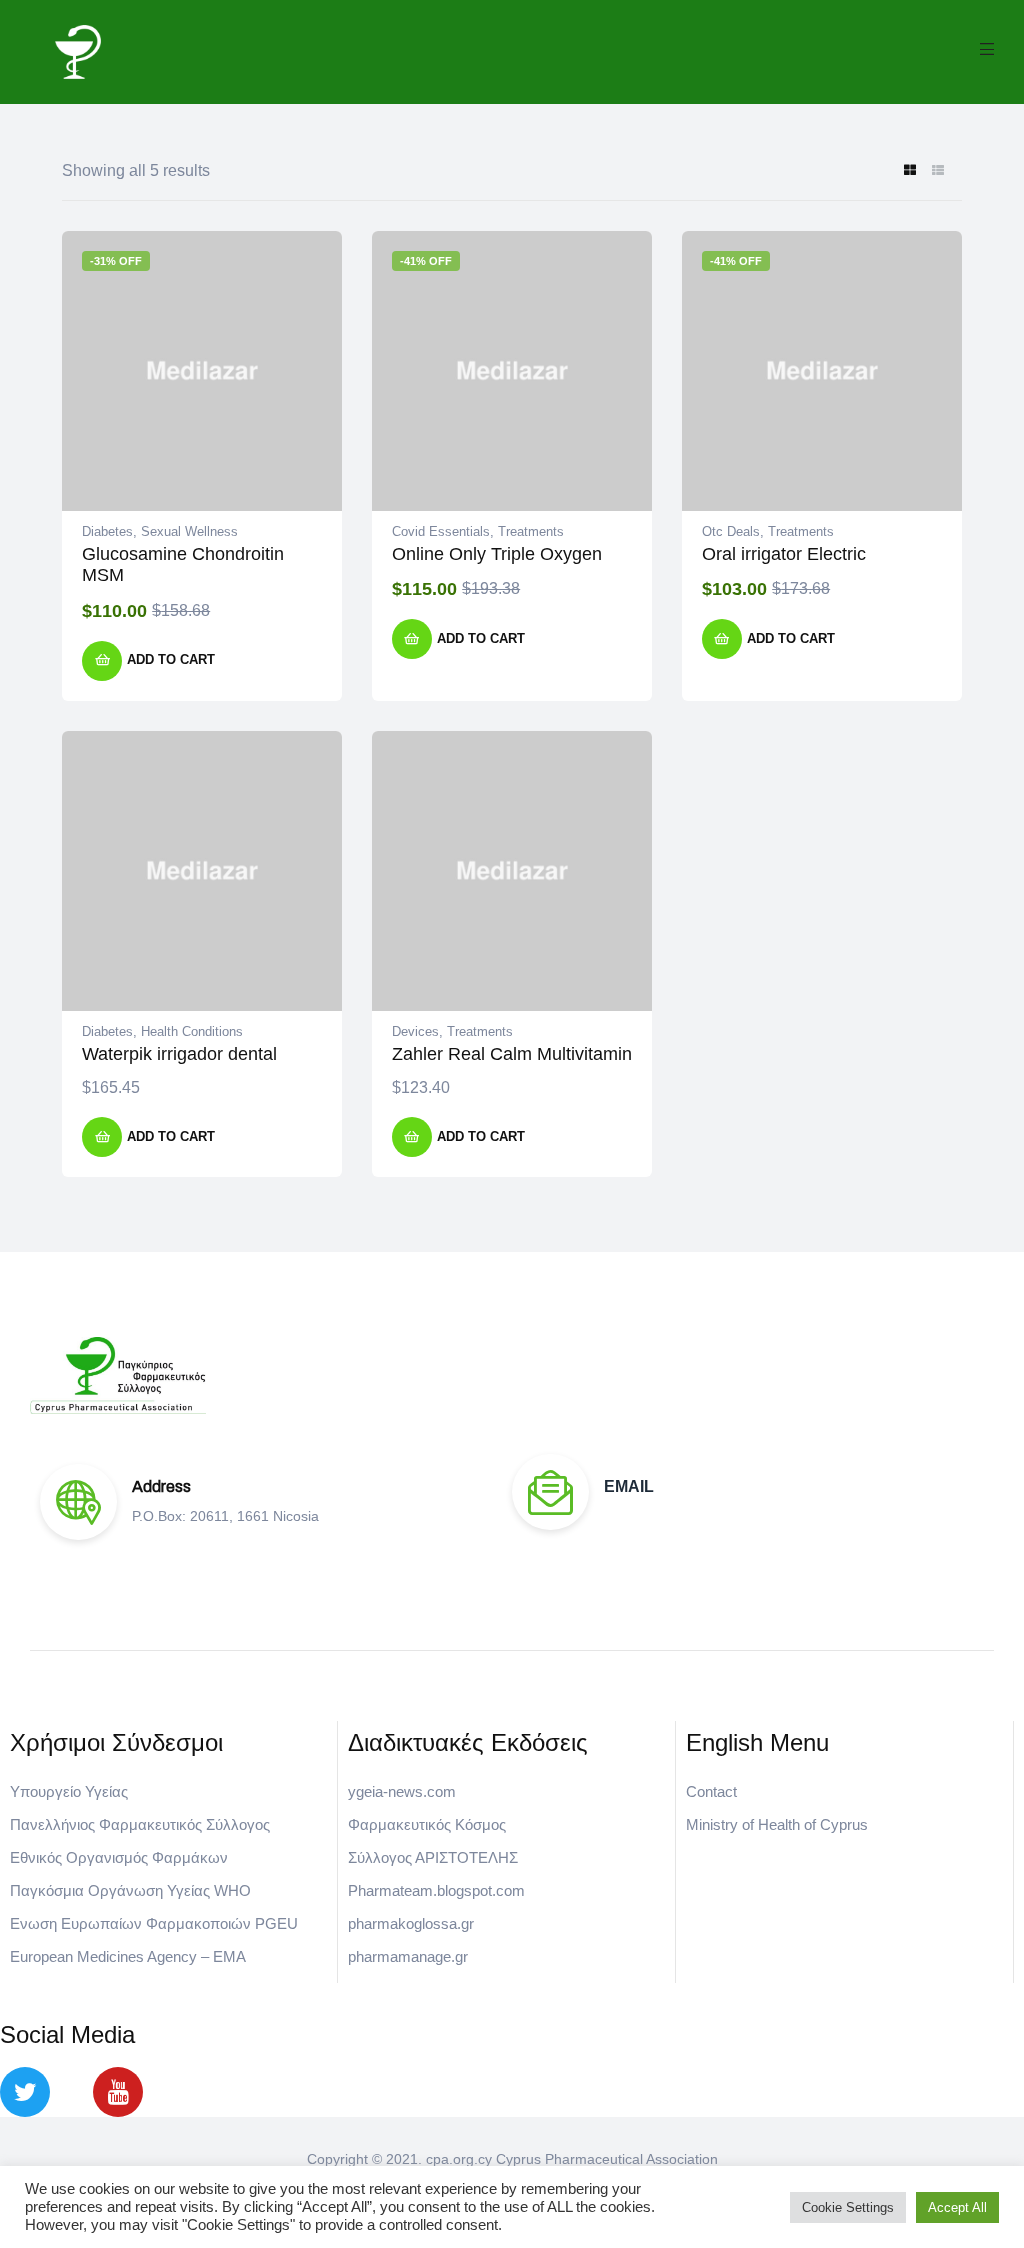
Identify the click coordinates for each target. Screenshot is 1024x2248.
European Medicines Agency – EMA (128, 1956)
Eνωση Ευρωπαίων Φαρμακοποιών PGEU (154, 1923)
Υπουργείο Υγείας (69, 1791)
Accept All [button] (957, 2207)
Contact (711, 1791)
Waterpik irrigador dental (179, 1054)
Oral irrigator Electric (784, 554)
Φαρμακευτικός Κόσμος (427, 1824)
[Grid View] (909, 172)
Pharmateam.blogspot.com (436, 1890)
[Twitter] (25, 2092)
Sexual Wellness (189, 531)
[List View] (937, 172)
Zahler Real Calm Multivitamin (512, 1054)
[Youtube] (118, 2092)
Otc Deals (731, 531)
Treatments (531, 531)
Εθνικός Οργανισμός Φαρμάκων (119, 1857)
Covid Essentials (441, 531)
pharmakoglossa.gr (411, 1923)
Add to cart (171, 659)
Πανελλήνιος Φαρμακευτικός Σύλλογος (140, 1824)
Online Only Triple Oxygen (497, 554)
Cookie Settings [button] (848, 2207)
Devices (415, 1031)
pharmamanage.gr (408, 1956)
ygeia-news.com (402, 1791)
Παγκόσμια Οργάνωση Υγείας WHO (130, 1890)
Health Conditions (192, 1031)
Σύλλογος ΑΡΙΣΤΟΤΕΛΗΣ (433, 1857)
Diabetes (107, 531)
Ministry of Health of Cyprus (777, 1824)
